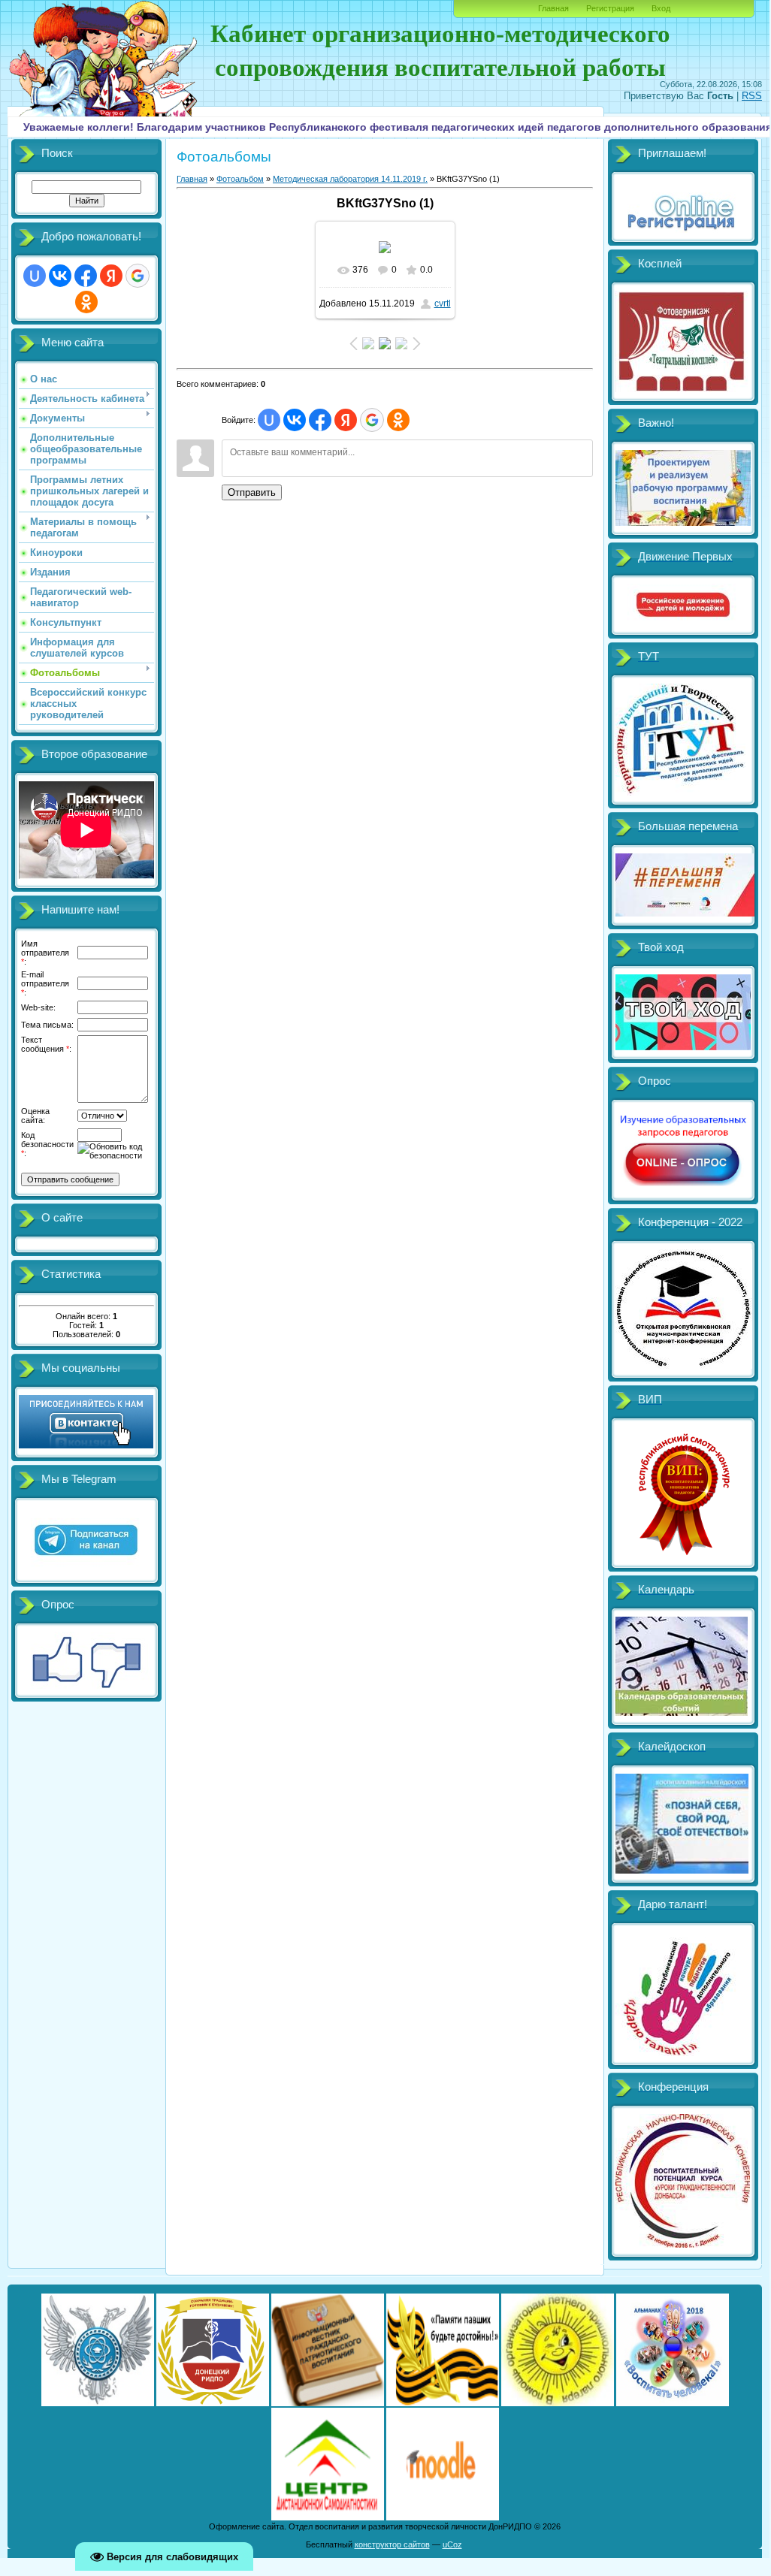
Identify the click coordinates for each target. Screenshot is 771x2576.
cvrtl (443, 304)
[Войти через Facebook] (86, 276)
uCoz (452, 2544)
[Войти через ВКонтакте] (60, 276)
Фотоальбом (240, 179)
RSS (752, 96)
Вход (661, 8)
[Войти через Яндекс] (111, 276)
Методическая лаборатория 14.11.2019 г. (350, 179)
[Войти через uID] (35, 276)
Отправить (252, 492)
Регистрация (610, 8)
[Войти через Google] (138, 276)
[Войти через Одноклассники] (86, 302)
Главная (553, 8)
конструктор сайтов (392, 2544)
